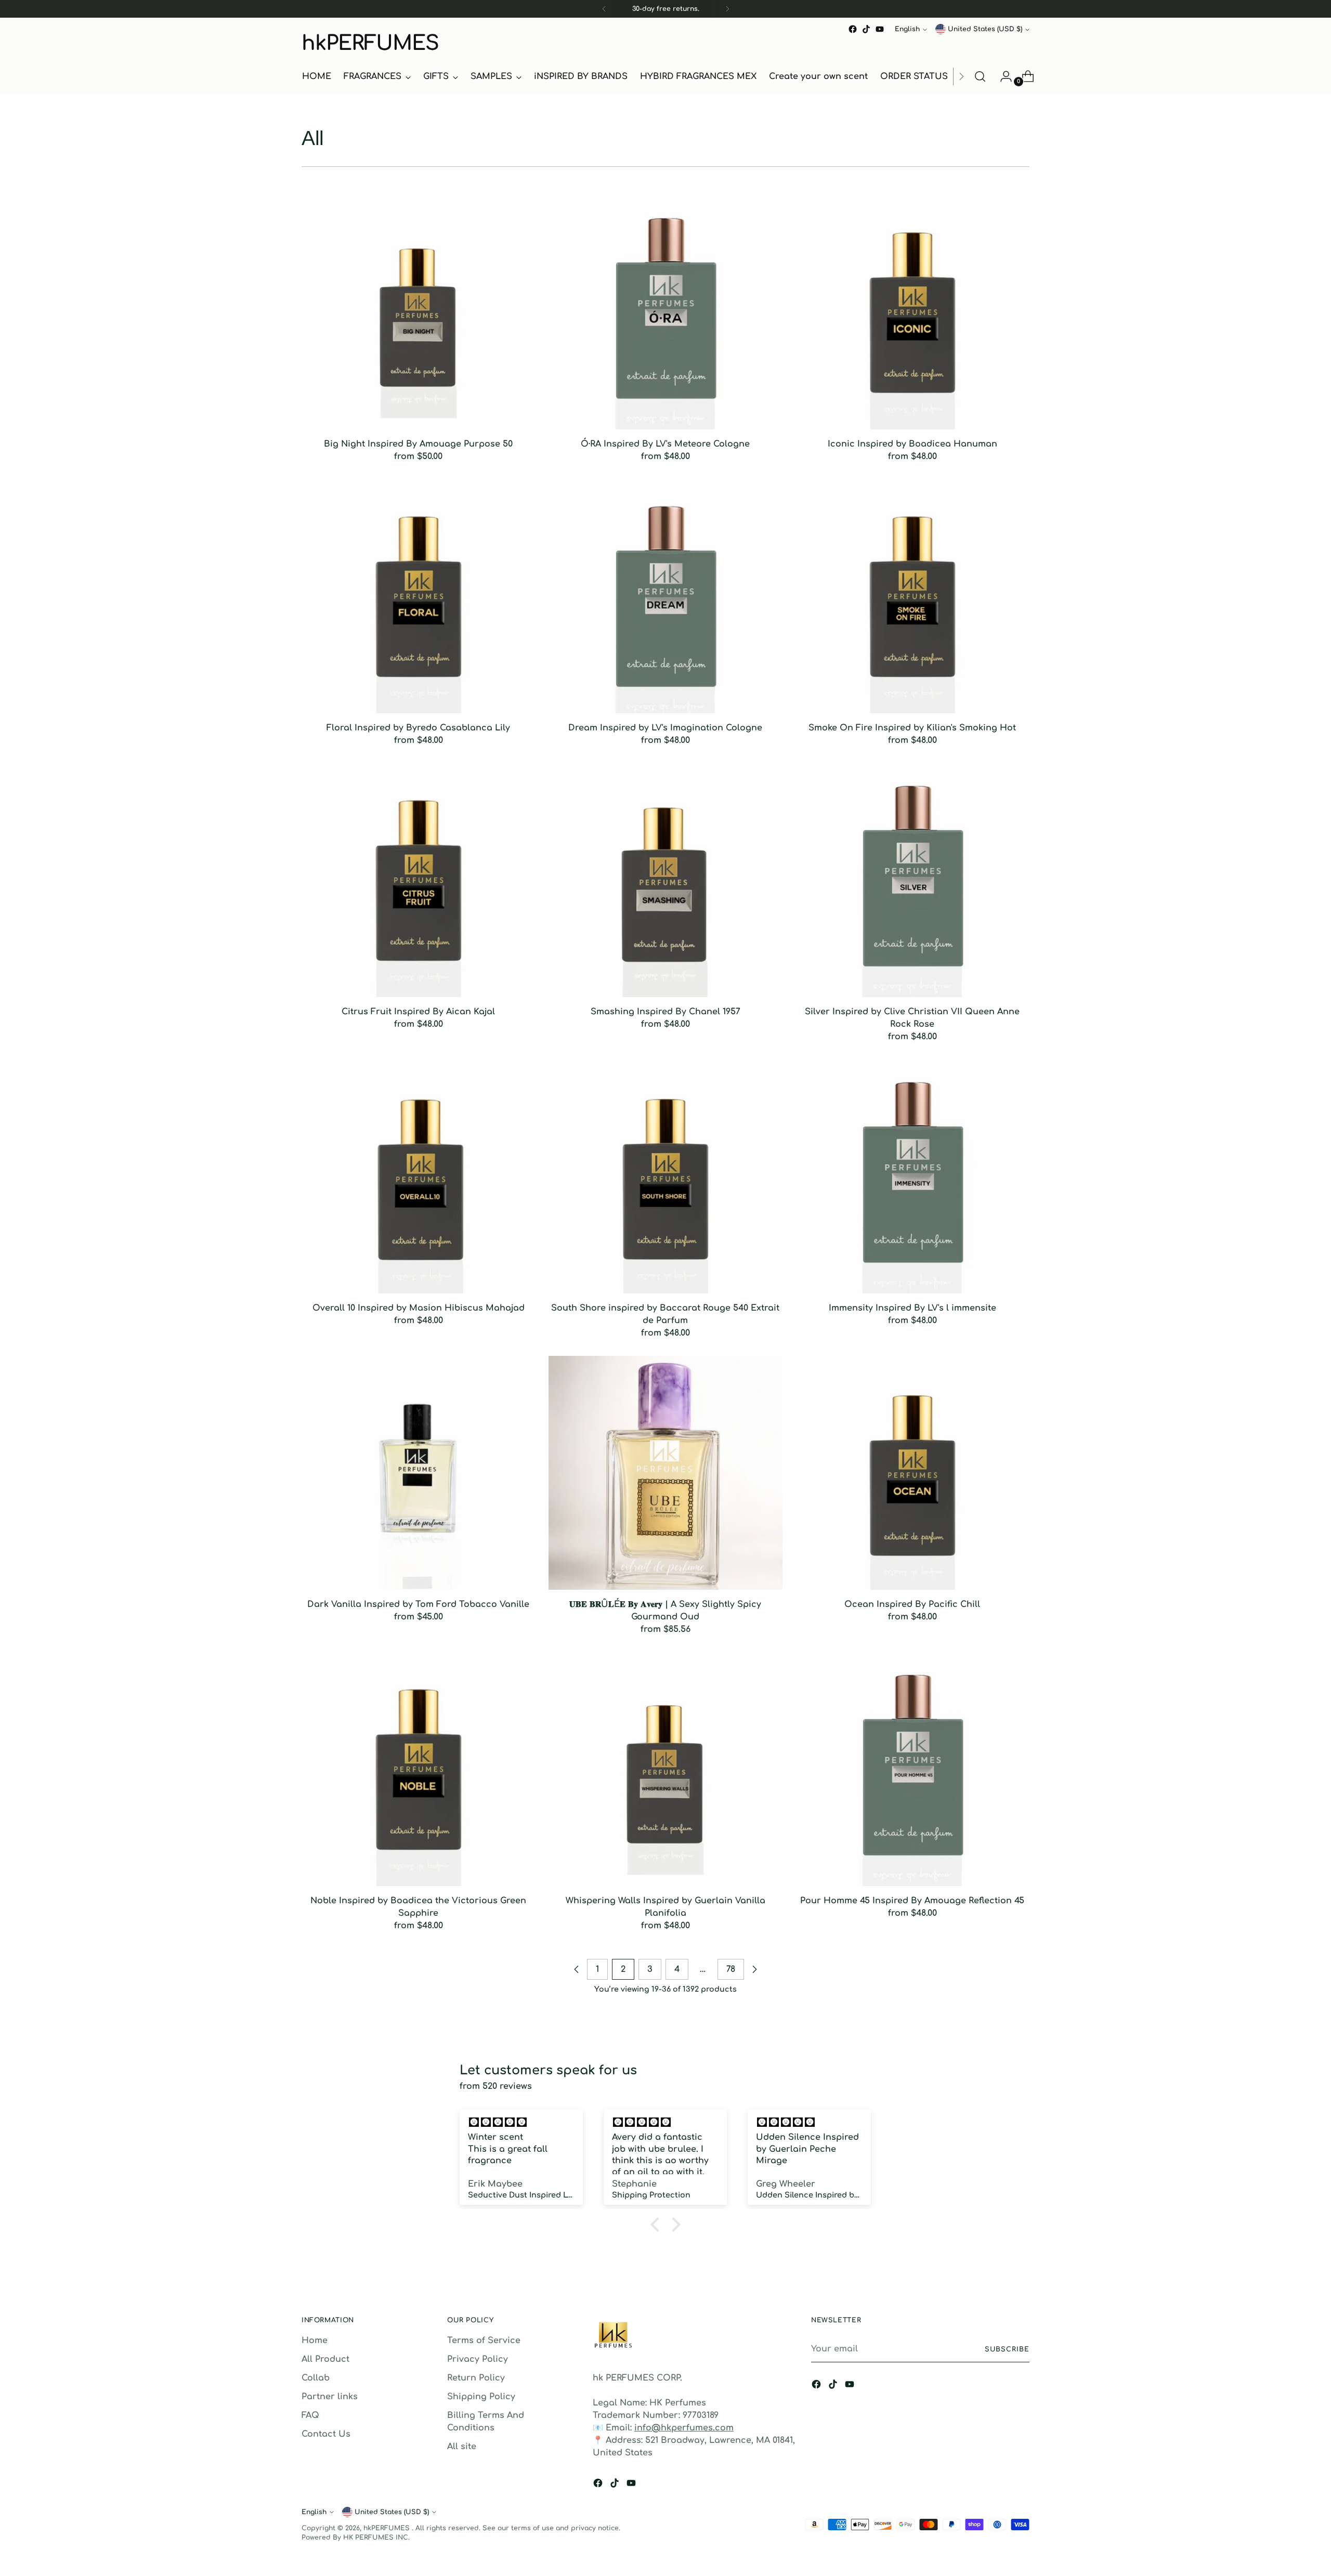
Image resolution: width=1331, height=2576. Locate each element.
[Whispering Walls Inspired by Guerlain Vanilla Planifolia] (665, 1769)
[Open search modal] (980, 76)
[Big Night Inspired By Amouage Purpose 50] (419, 312)
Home (315, 2340)
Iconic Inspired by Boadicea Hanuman (912, 444)
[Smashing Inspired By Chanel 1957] (665, 880)
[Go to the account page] (1002, 76)
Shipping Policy (481, 2397)
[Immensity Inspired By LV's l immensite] (912, 1176)
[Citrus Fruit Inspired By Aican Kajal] (419, 880)
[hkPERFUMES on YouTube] (880, 29)
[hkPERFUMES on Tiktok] (866, 29)
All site (462, 2447)
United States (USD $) (985, 29)
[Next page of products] (754, 1969)
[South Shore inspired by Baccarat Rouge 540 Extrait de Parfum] (665, 1176)
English (907, 29)
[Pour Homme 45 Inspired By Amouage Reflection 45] (912, 1769)
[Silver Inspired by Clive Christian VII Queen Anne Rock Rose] (912, 880)
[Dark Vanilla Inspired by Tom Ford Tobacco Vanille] (419, 1473)
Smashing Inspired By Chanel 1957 (665, 1012)
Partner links (330, 2397)
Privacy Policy (478, 2359)
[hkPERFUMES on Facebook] (853, 29)
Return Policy (476, 2378)
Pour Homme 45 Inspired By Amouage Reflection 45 (912, 1901)
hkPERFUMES (388, 2528)
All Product (325, 2359)
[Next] (727, 9)
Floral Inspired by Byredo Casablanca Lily (418, 728)
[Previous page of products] (577, 1969)
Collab (316, 2378)
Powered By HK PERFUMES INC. (356, 2538)
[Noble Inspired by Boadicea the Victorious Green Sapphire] (419, 1769)
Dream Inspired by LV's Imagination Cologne (665, 728)
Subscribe (1007, 2349)
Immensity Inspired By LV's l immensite (912, 1308)
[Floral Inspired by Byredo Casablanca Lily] (419, 596)
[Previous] (604, 9)
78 (731, 1969)
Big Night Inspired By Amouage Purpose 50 (418, 444)
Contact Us (326, 2434)
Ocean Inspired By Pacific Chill (912, 1604)
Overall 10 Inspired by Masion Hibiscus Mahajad (419, 1308)
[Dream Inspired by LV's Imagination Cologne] (665, 596)
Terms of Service (484, 2340)
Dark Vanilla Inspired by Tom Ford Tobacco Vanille (418, 1604)
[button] (658, 2225)
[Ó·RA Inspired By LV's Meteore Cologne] (665, 312)
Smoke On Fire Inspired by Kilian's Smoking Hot (912, 728)
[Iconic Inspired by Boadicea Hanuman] (912, 312)
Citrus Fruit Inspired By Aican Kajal (418, 1012)
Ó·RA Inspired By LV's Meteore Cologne (665, 444)
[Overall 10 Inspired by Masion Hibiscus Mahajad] (419, 1176)
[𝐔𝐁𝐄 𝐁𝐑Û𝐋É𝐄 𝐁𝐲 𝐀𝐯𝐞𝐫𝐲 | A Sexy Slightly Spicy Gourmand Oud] (665, 1473)
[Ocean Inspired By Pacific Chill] (912, 1473)
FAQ (310, 2415)
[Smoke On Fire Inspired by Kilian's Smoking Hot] (912, 596)
